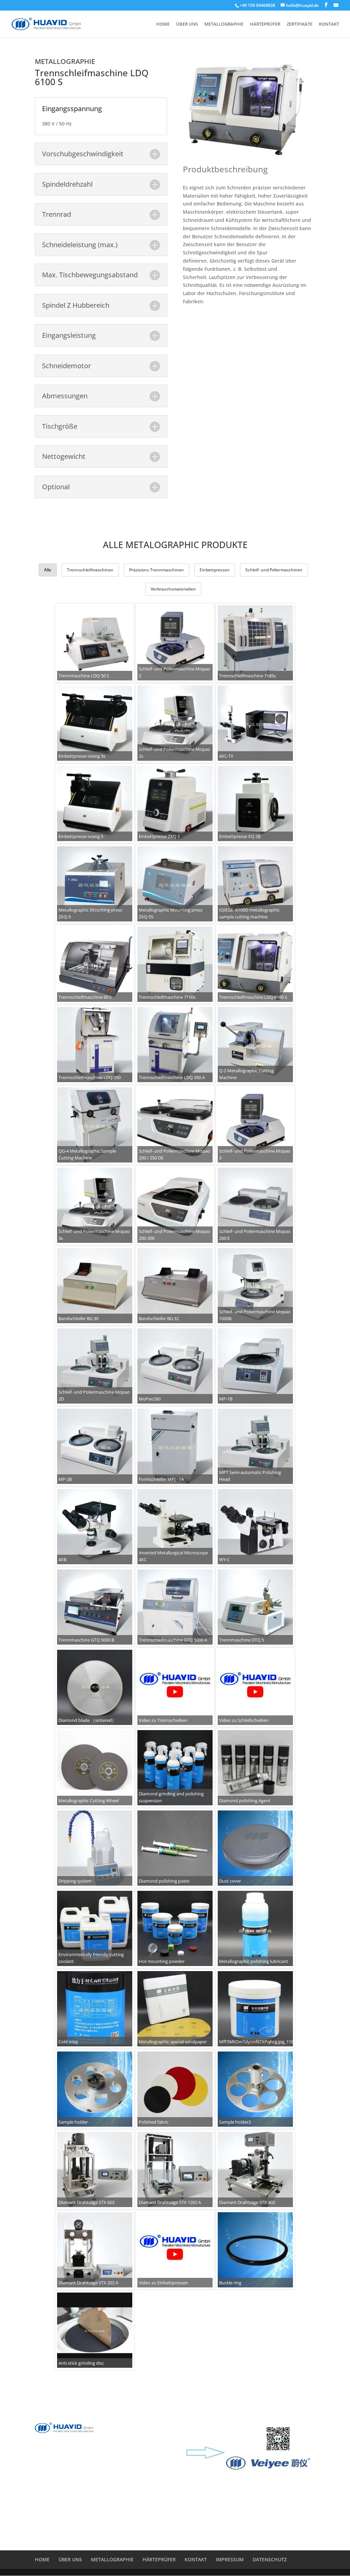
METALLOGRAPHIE (224, 24)
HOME (163, 24)
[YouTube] (336, 5)
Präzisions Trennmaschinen (157, 570)
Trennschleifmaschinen (90, 570)
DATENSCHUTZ (270, 2559)
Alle (48, 570)
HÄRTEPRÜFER (265, 24)
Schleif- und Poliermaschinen (274, 570)
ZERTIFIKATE (300, 24)
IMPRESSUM (230, 2559)
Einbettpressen (215, 570)
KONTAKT (329, 24)
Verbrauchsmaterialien (173, 589)
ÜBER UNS (187, 24)
